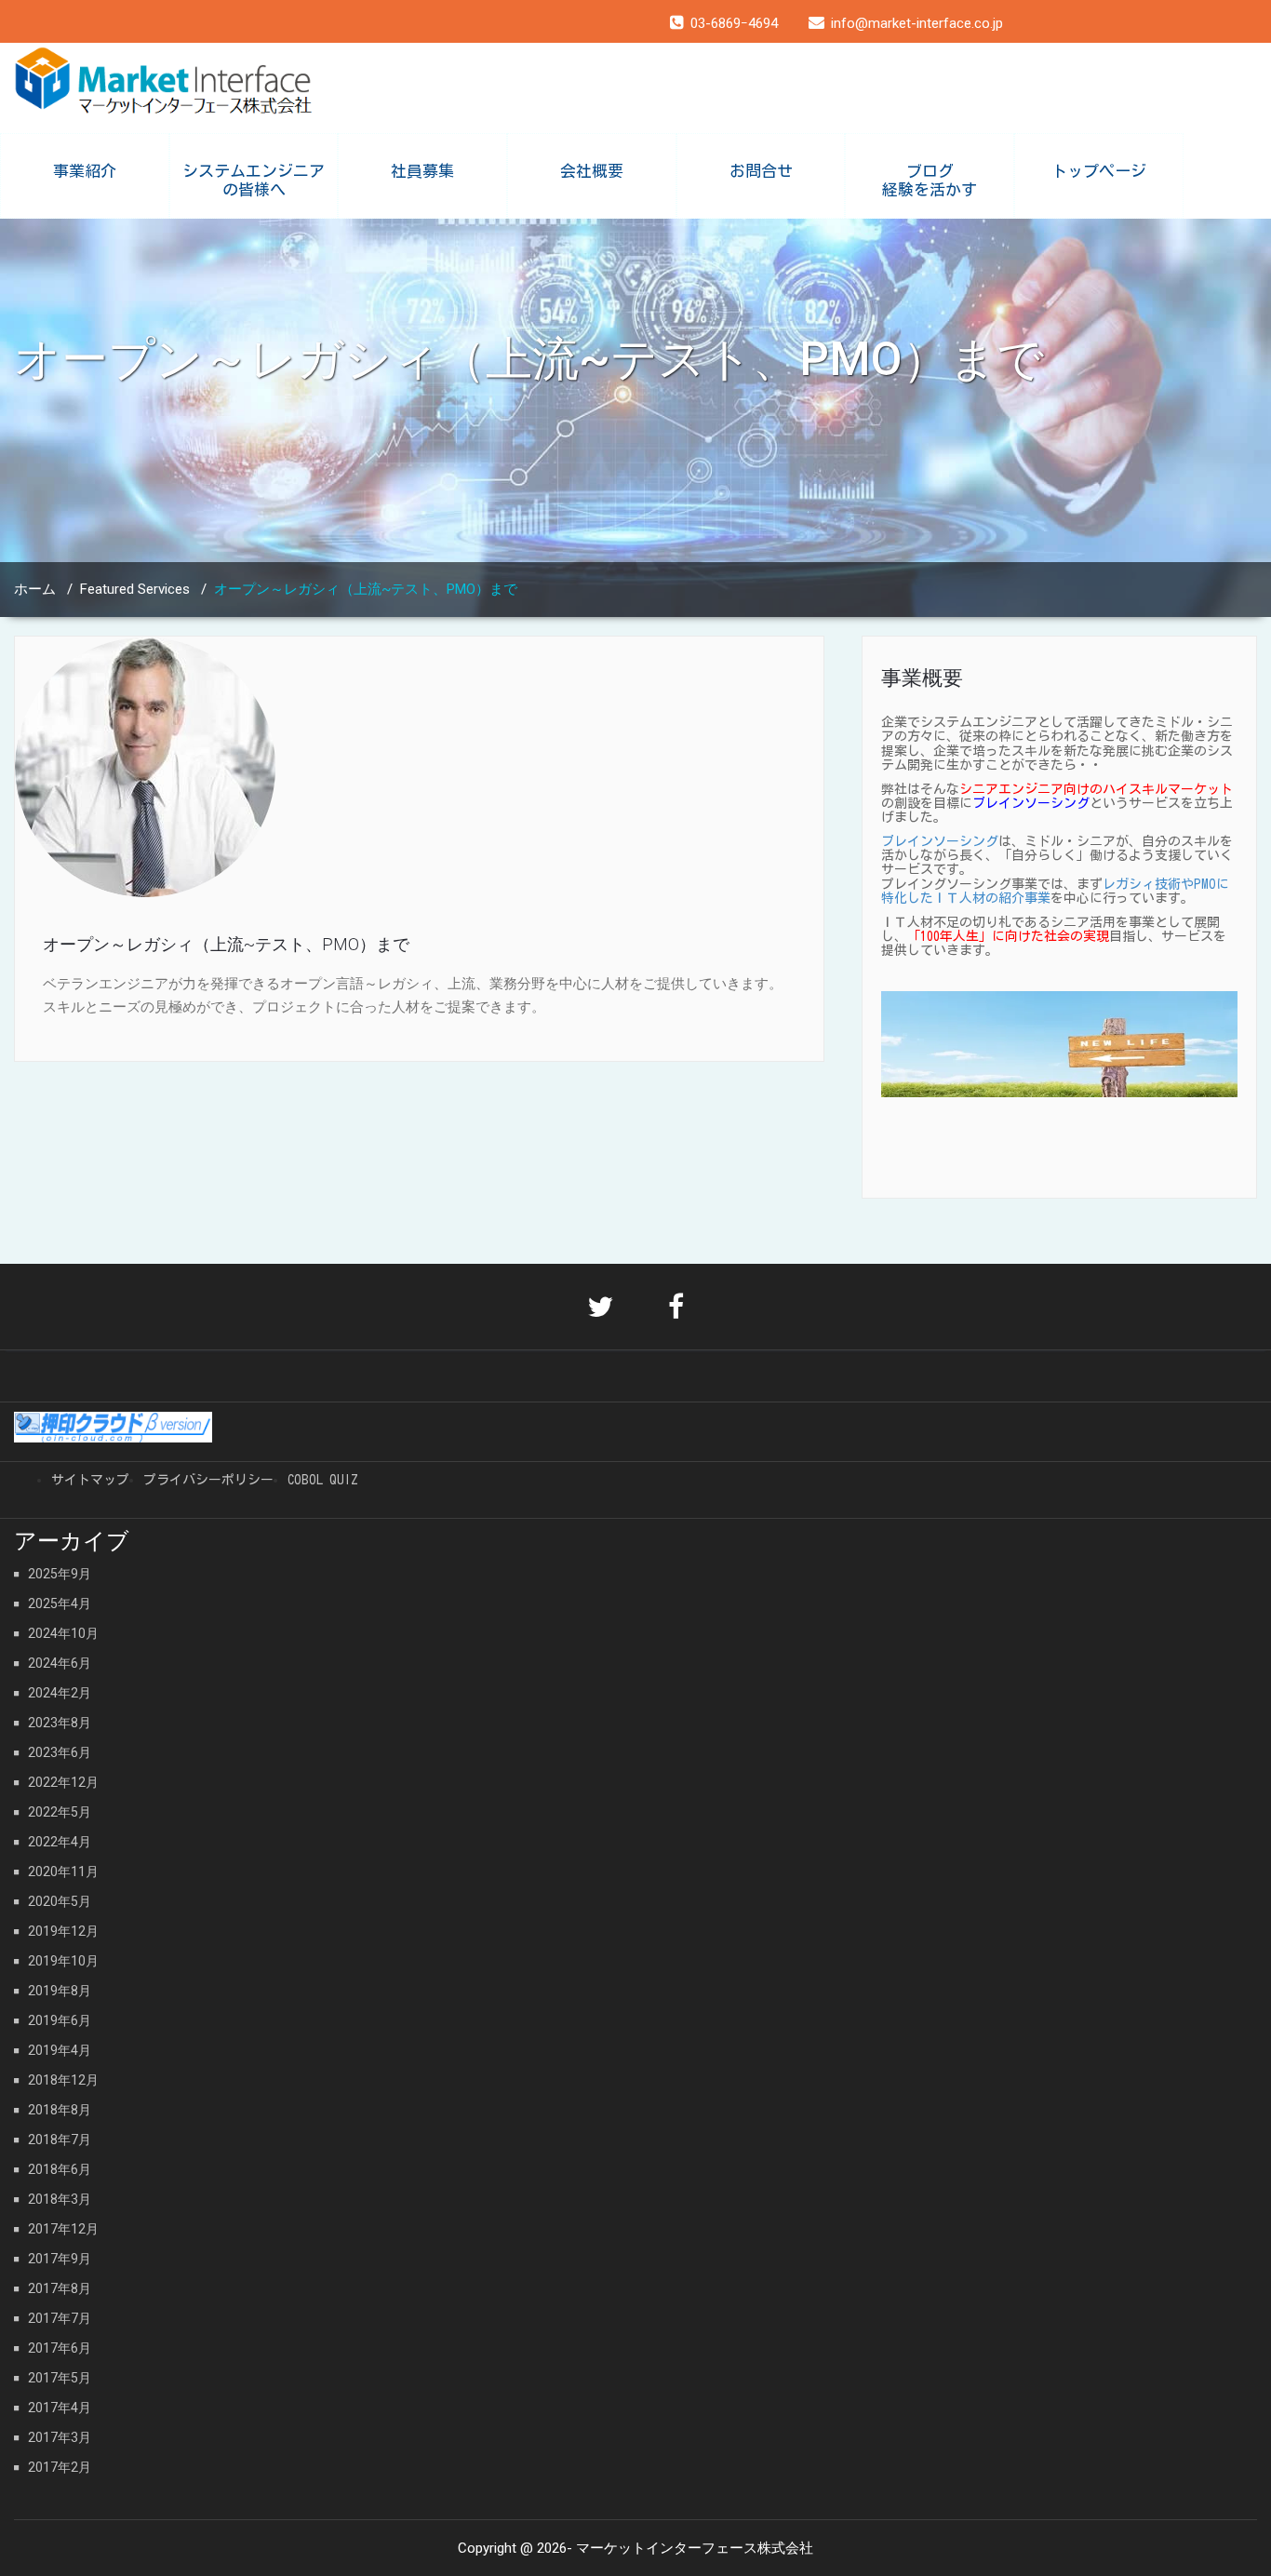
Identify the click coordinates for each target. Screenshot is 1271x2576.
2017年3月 (60, 2437)
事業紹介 (85, 171)
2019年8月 (60, 1991)
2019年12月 (63, 1931)
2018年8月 (60, 2110)
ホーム (35, 589)
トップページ (1099, 171)
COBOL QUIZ (323, 1480)
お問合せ (761, 171)
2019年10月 (63, 1961)
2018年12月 (63, 2080)
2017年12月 (63, 2229)
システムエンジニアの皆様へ (254, 180)
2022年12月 (63, 1782)
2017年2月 (60, 2467)
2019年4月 (60, 2050)
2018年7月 (60, 2140)
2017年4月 (60, 2408)
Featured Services (135, 589)
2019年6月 (60, 2020)
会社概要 (592, 171)
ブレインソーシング (940, 841)
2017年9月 (60, 2259)
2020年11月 (63, 1872)
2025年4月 (60, 1603)
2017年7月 (60, 2318)
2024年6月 (60, 1663)
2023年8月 (60, 1723)
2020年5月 (60, 1901)
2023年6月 (60, 1752)
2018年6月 (60, 2169)
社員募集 (422, 171)
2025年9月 (60, 1574)
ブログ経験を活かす (930, 180)
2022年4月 (60, 1842)
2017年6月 (60, 2348)
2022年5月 (60, 1812)
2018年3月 (60, 2199)
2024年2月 (60, 1693)
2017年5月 (60, 2378)
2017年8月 (60, 2288)
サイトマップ (90, 1480)
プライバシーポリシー (208, 1480)
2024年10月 (63, 1633)
